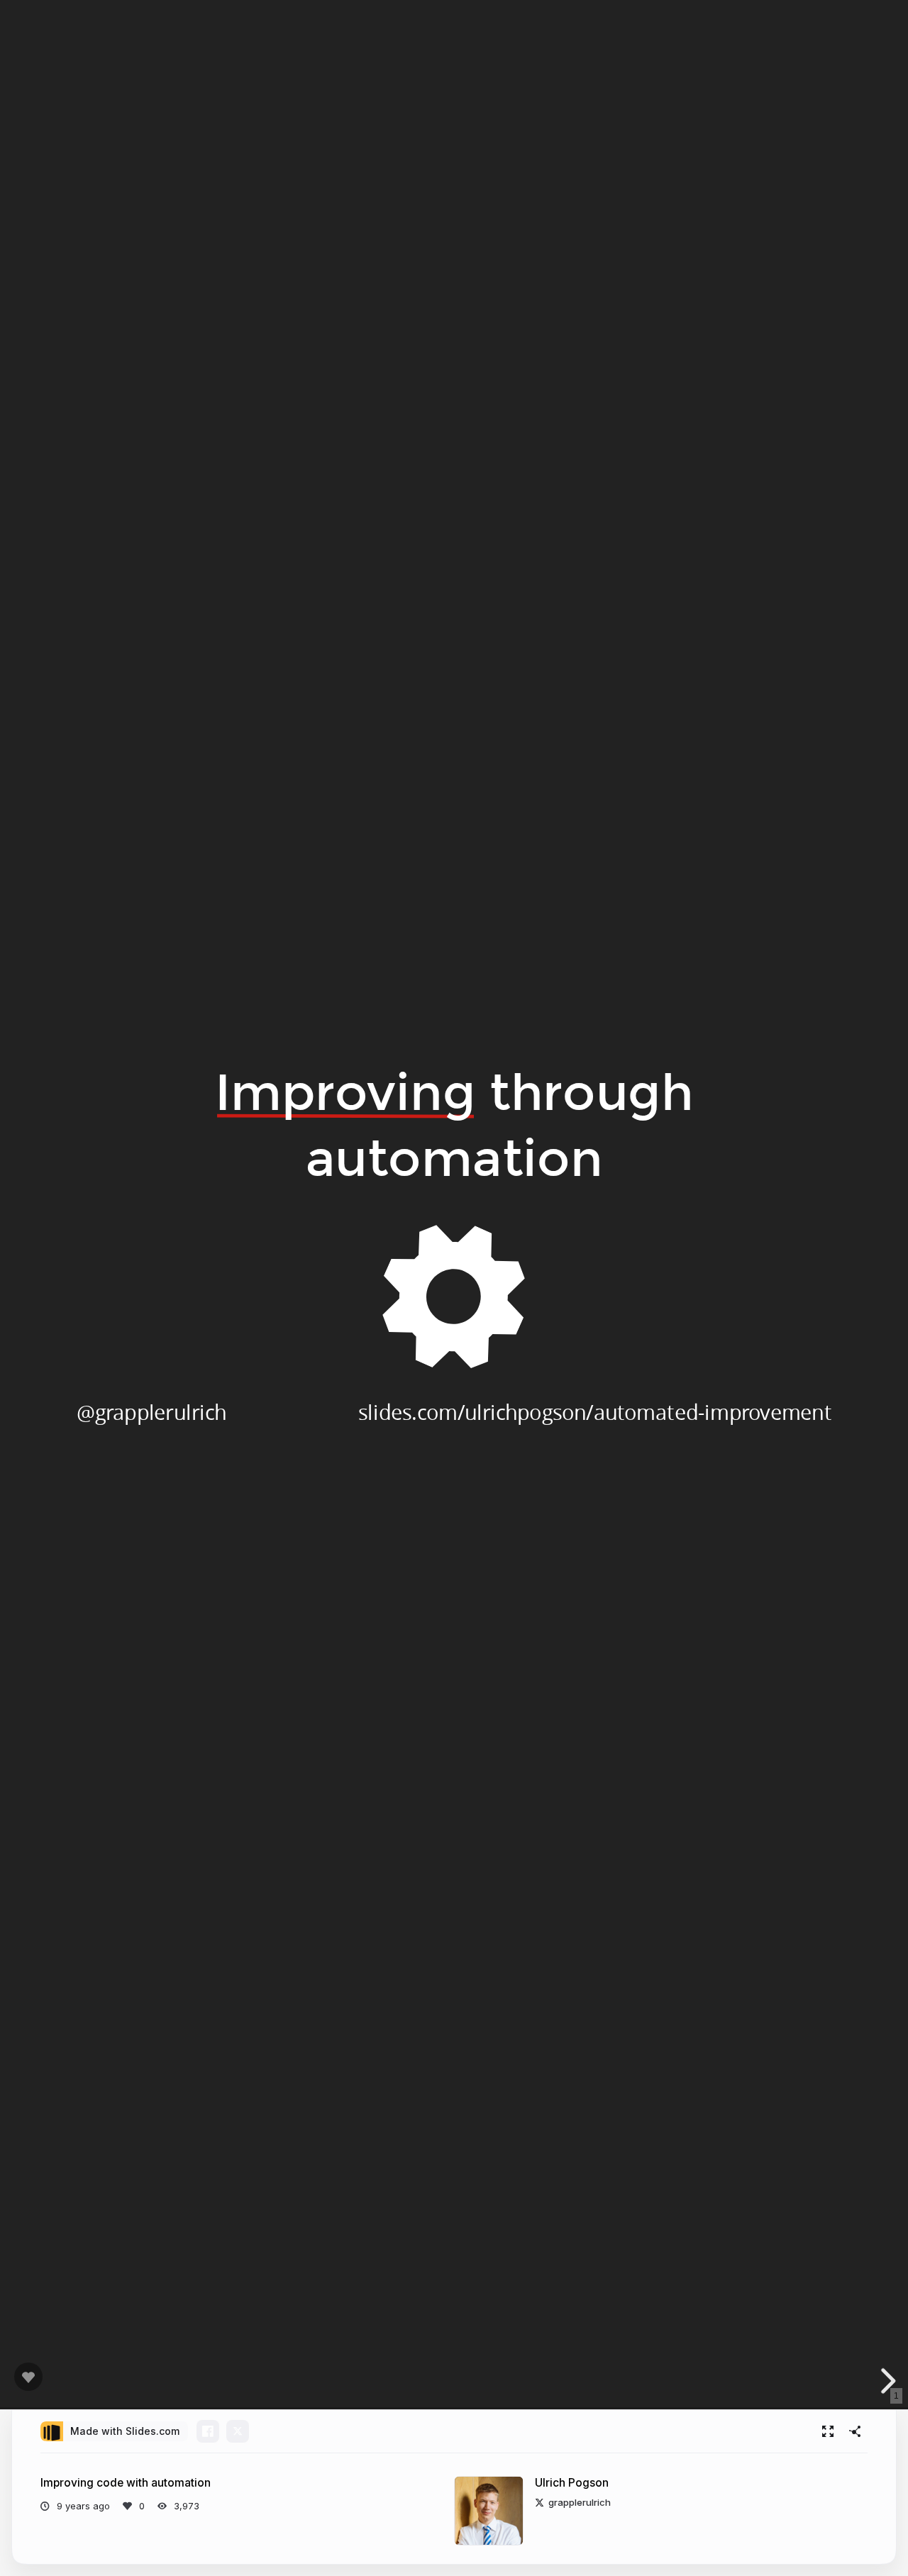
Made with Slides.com (125, 2431)
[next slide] (886, 2381)
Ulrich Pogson (572, 2483)
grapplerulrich (580, 2502)
